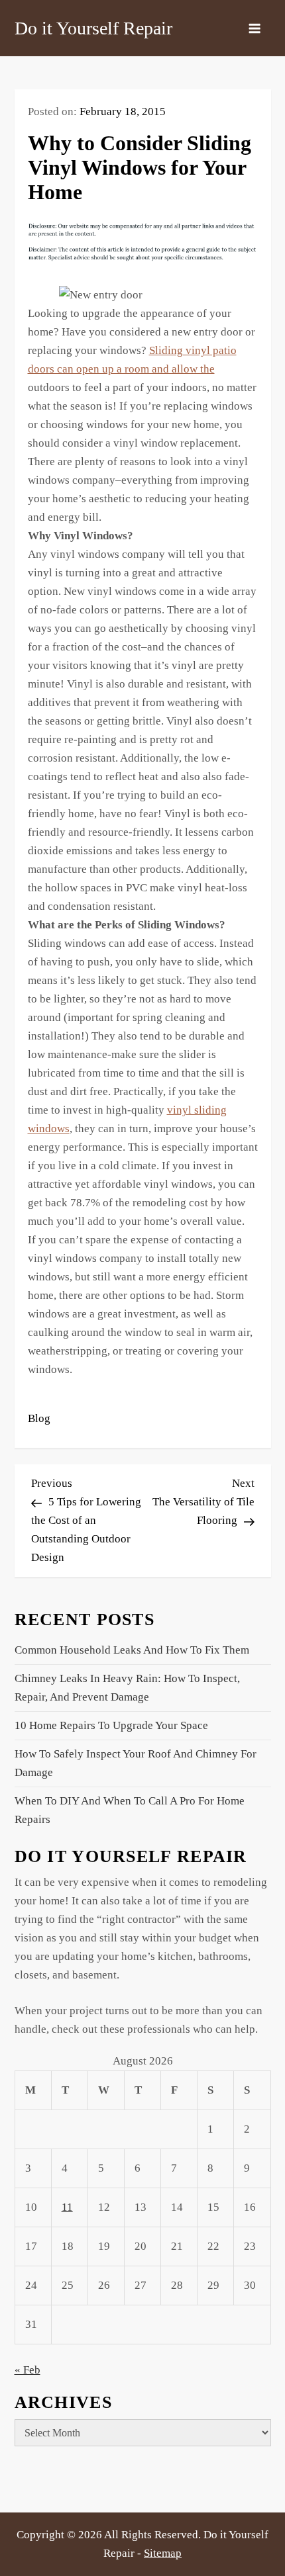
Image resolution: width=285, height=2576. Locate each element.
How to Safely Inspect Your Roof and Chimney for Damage (136, 1763)
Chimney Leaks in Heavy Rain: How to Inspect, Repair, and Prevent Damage (127, 1688)
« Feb (28, 2370)
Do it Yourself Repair (93, 28)
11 (67, 2207)
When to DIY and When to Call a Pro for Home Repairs (130, 1810)
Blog (39, 1418)
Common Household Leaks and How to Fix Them (132, 1650)
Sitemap (163, 2553)
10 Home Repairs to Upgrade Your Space (111, 1725)
